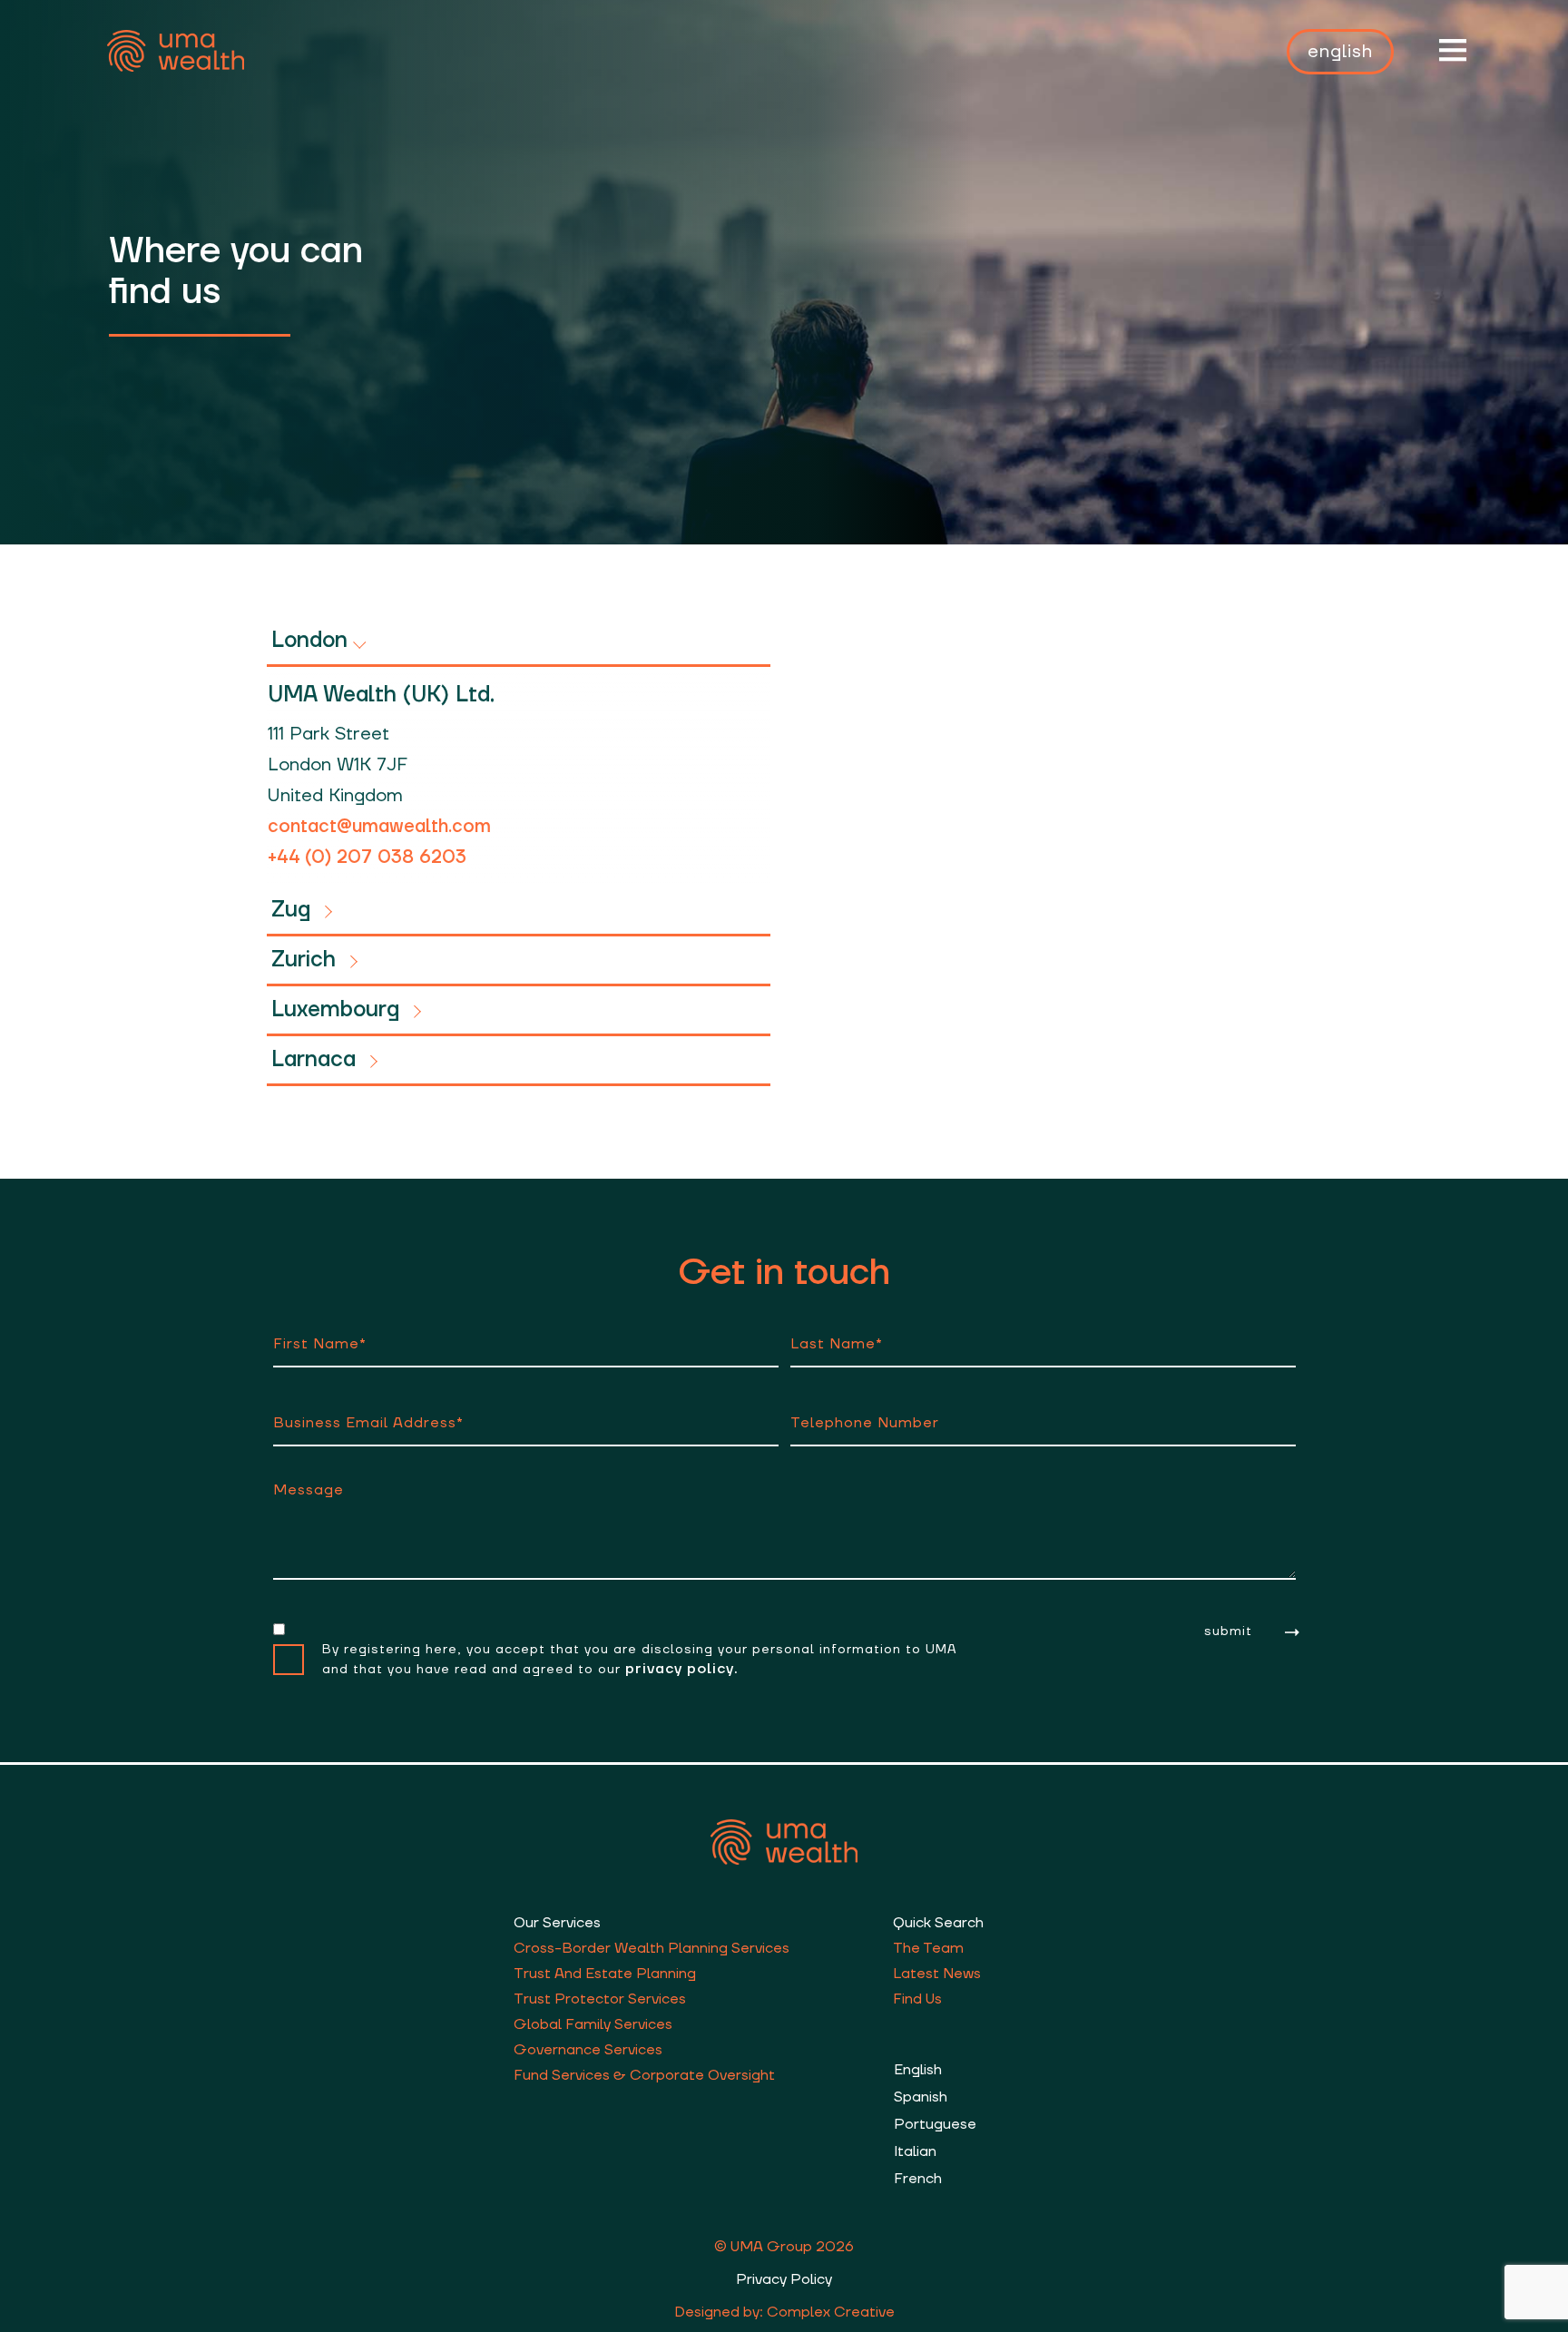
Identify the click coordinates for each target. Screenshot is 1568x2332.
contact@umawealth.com (379, 827)
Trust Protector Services (600, 1999)
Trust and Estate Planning (605, 1974)
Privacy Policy (784, 2279)
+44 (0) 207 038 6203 (367, 857)
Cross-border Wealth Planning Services (652, 1948)
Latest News (937, 1974)
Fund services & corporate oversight (644, 2075)
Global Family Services (593, 2024)
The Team (928, 1948)
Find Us (917, 1999)
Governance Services (588, 2050)
